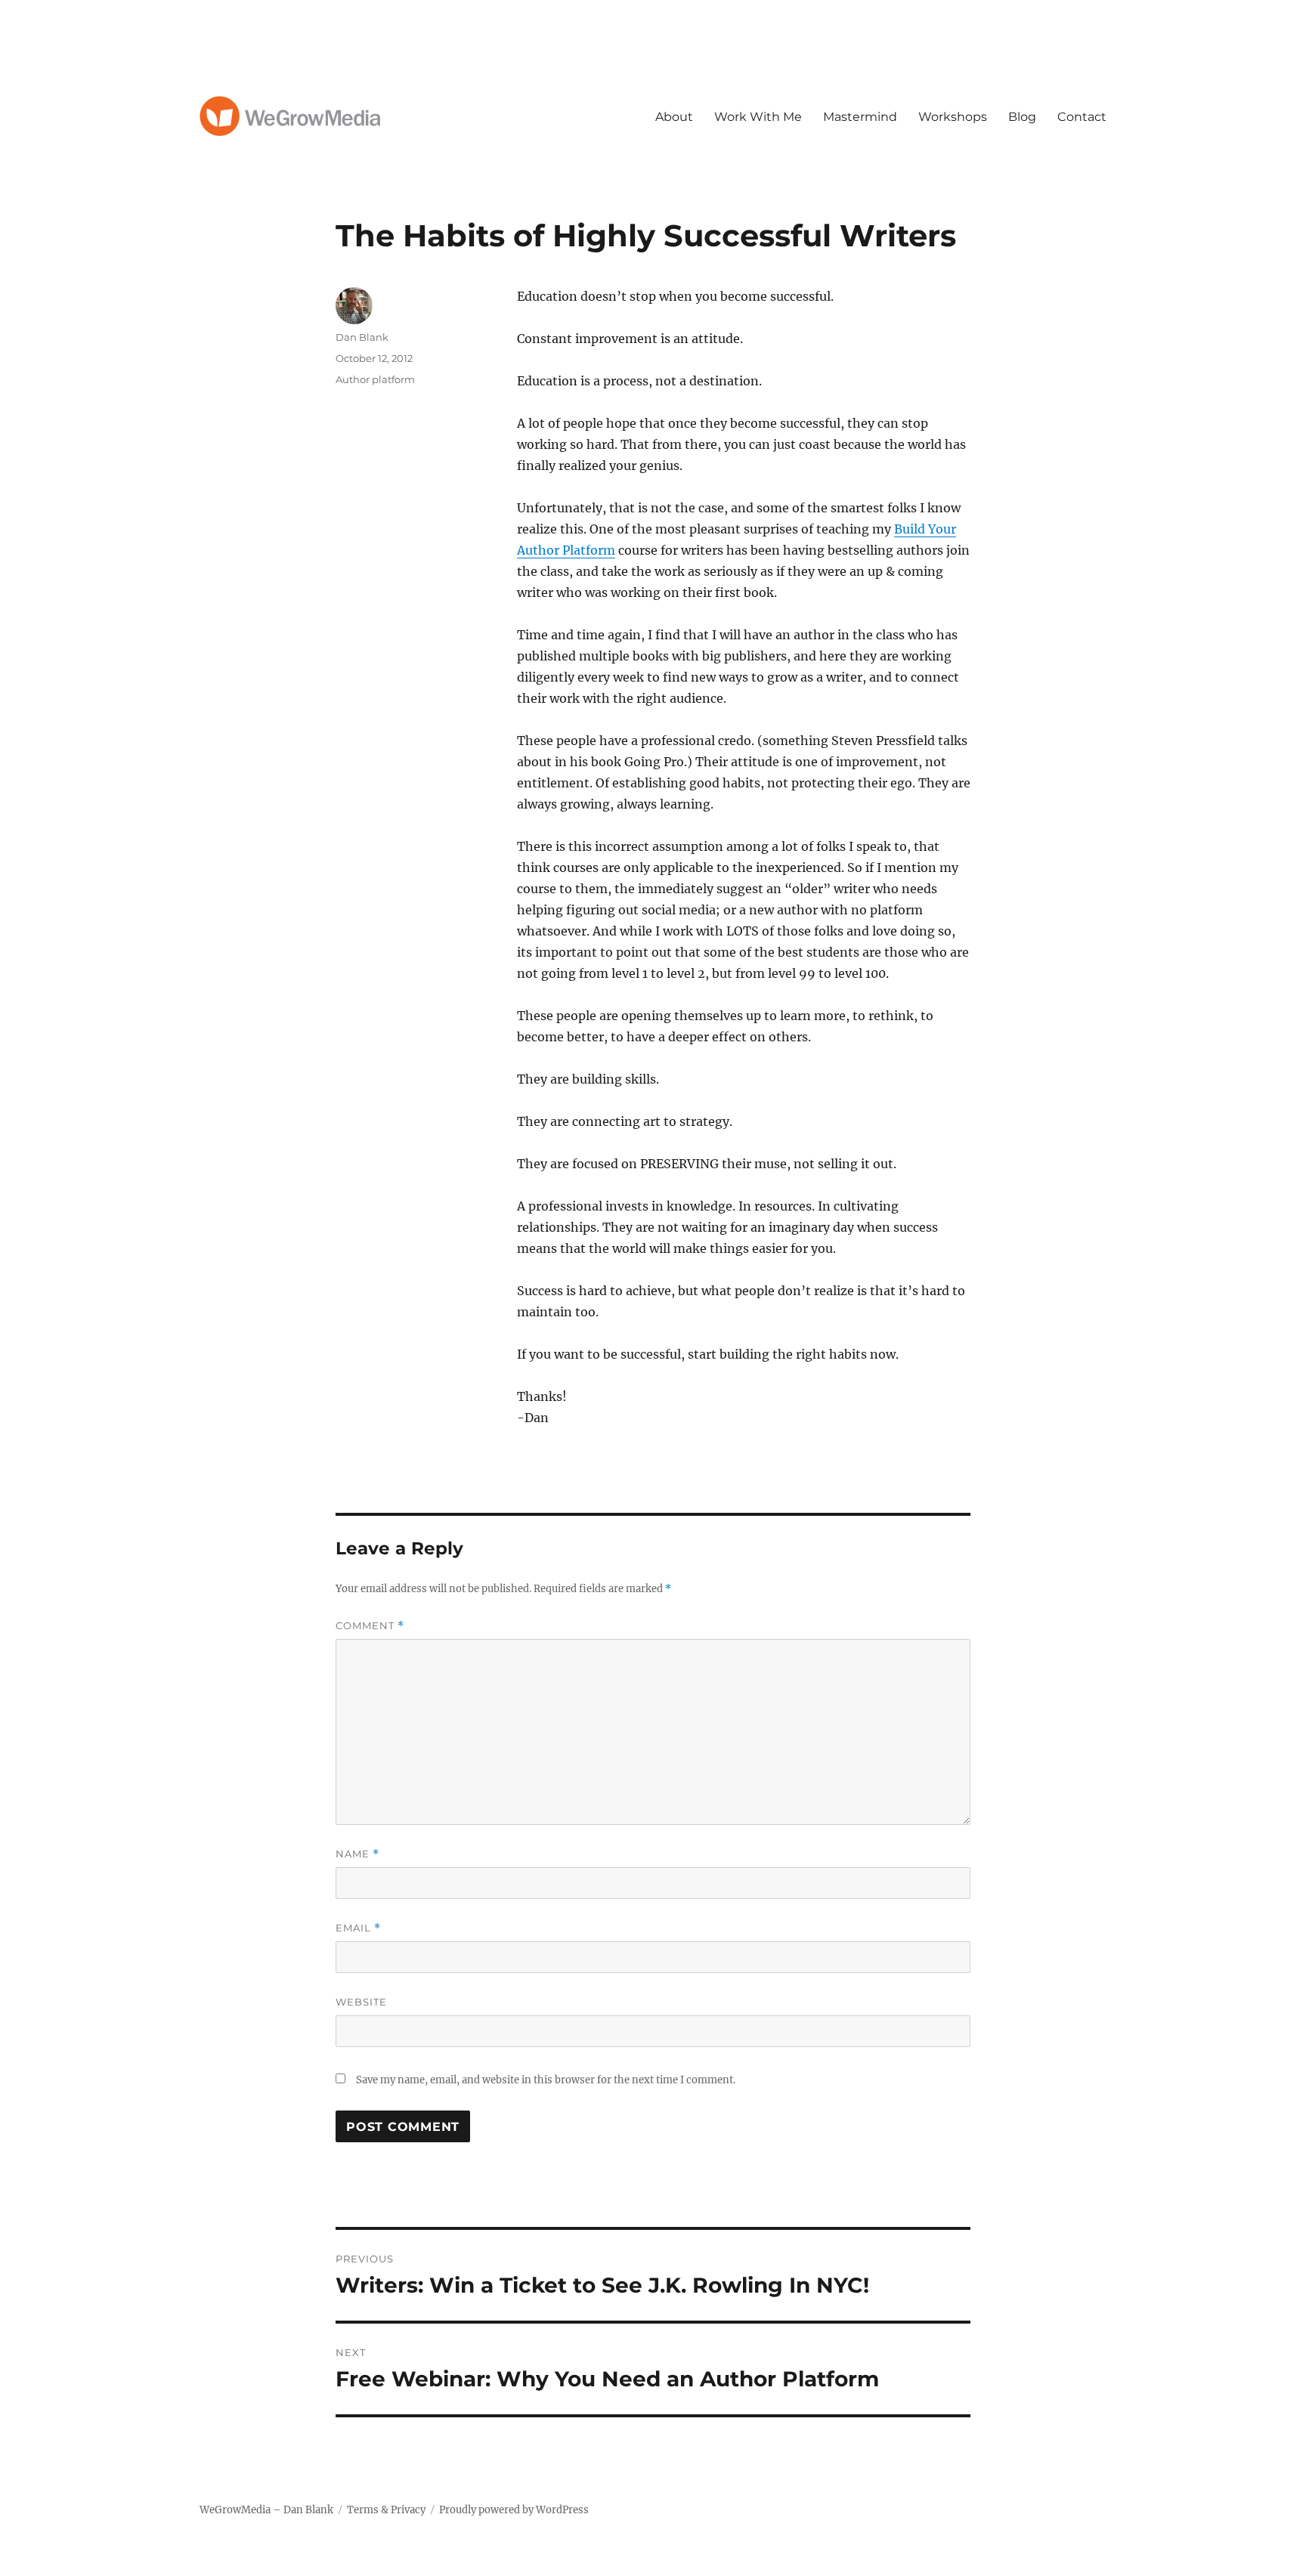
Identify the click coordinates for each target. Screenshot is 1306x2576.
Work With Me (758, 117)
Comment (370, 1626)
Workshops (953, 117)
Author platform (375, 379)
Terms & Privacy (386, 2510)
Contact (1082, 117)
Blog (1022, 117)
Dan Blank (362, 337)
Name (357, 1854)
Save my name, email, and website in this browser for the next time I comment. (546, 2080)
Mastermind (860, 117)
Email (358, 1928)
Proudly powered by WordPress (514, 2510)
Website (361, 2002)
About (674, 117)
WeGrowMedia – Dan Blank (266, 2510)
